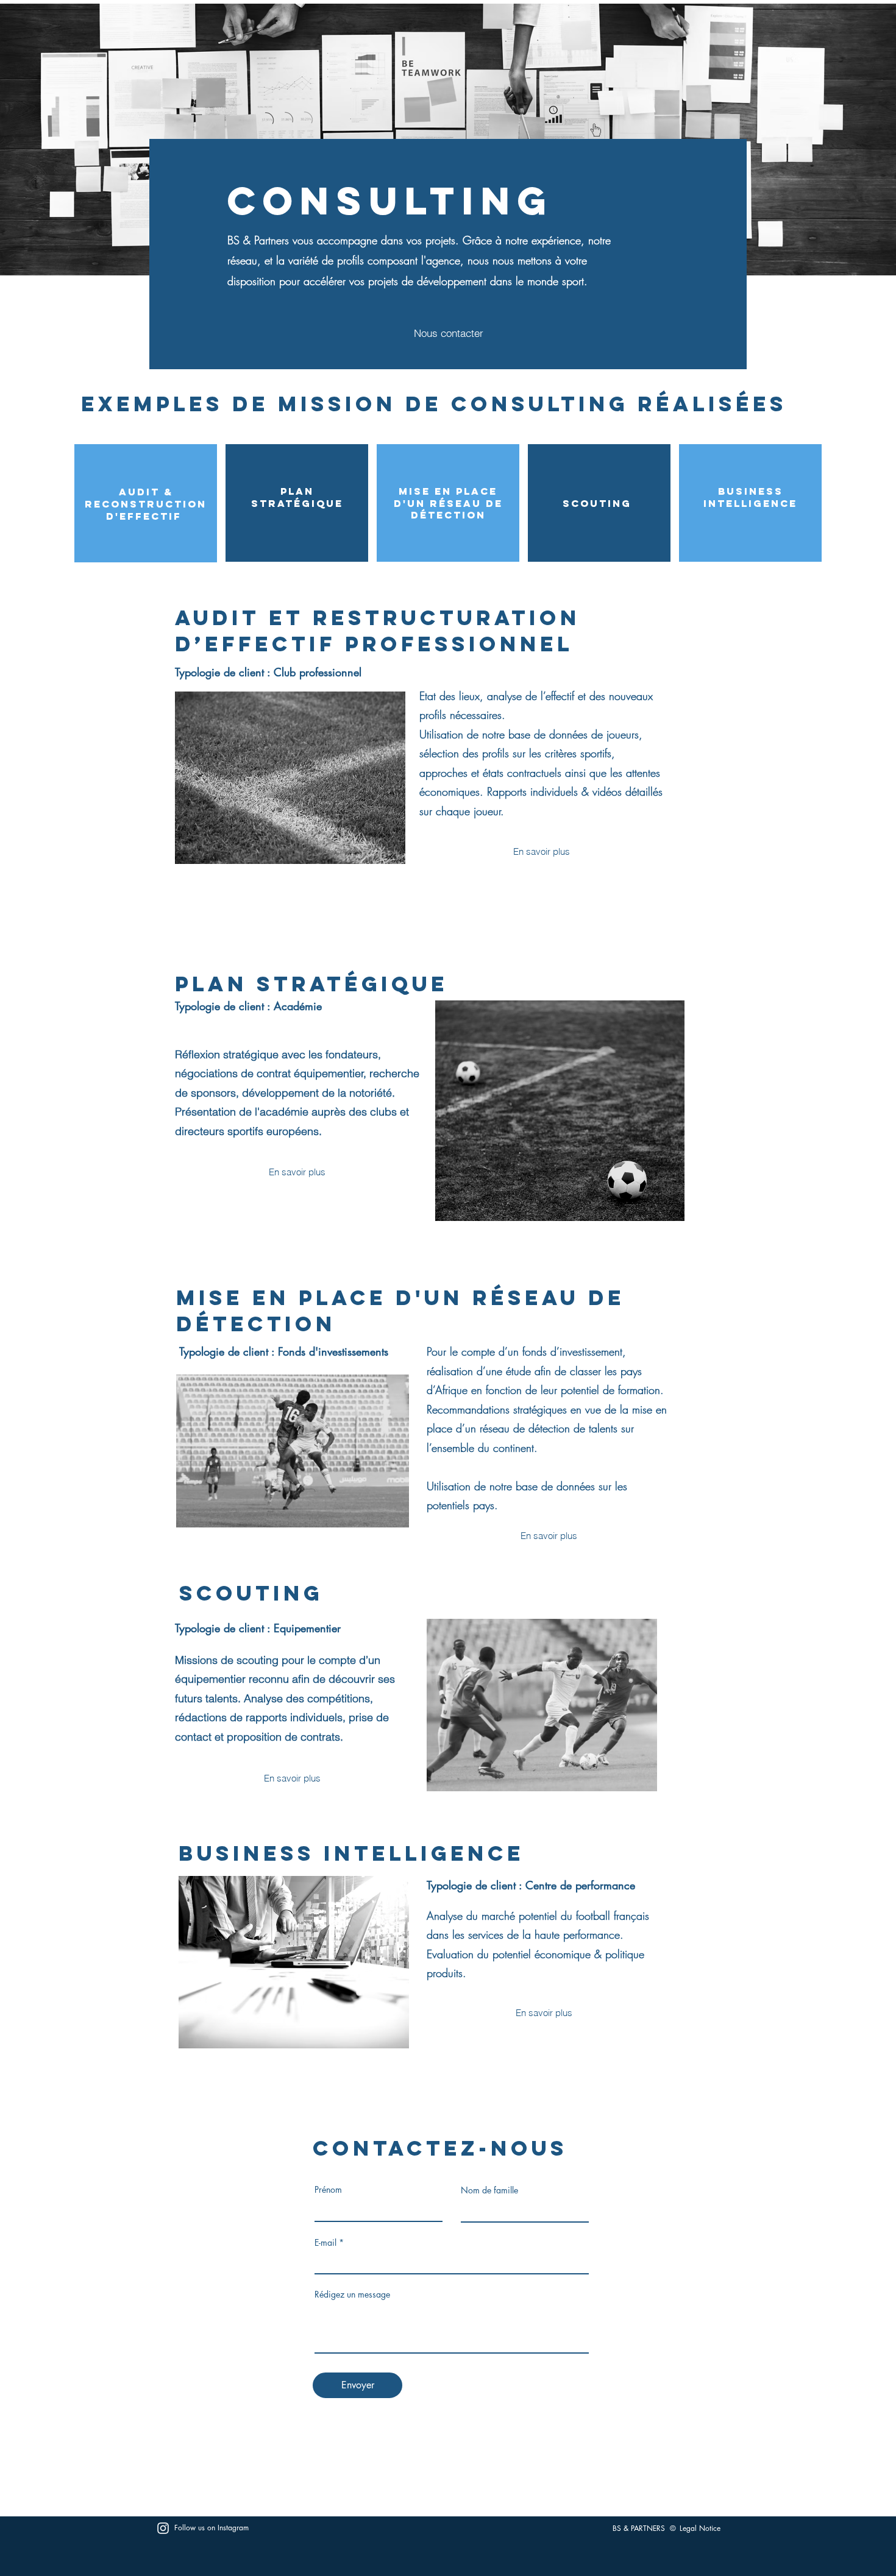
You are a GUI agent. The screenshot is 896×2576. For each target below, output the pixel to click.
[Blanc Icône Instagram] (163, 2528)
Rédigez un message (352, 2295)
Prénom (328, 2190)
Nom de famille (489, 2190)
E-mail (325, 2243)
